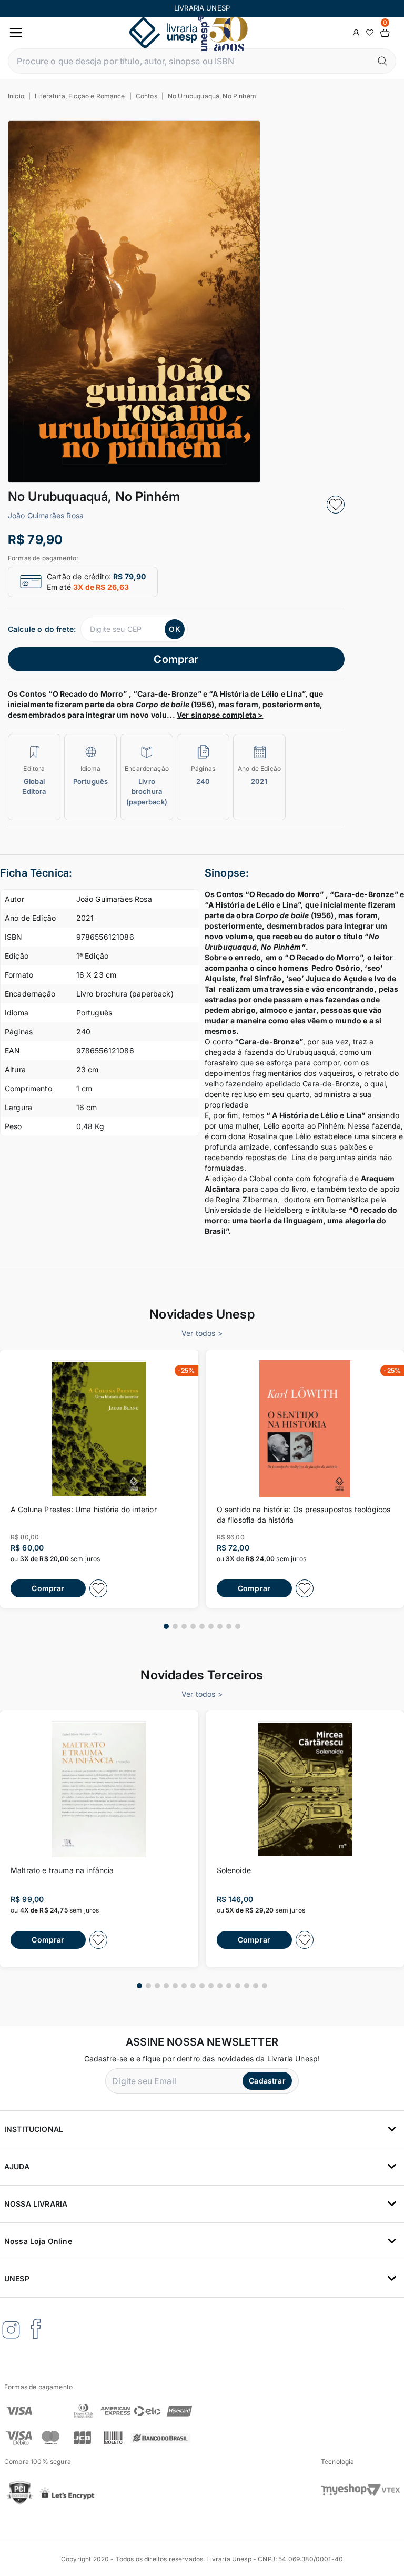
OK (174, 629)
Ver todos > (202, 1333)
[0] (385, 33)
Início (16, 96)
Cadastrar (267, 2081)
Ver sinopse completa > (220, 715)
